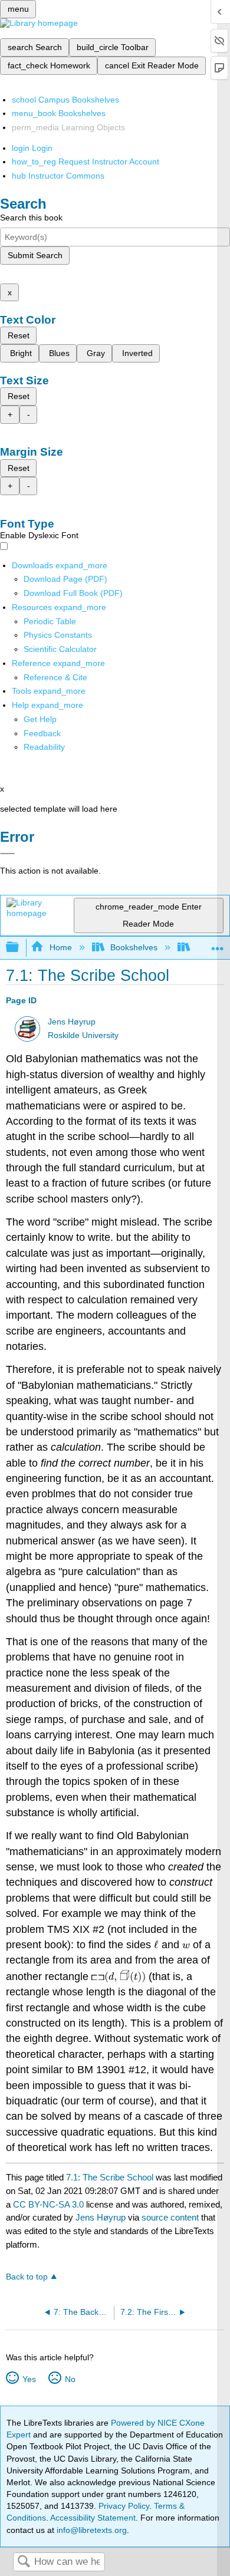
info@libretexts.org (91, 2530)
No (70, 2379)
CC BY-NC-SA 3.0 (48, 2204)
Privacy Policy (124, 2506)
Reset (19, 335)
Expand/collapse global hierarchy (20, 948)
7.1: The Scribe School (110, 2177)
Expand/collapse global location (218, 944)
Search (24, 2562)
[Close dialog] (7, 854)
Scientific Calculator (60, 649)
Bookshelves (134, 947)
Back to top (27, 2277)
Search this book (31, 218)
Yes (29, 2379)
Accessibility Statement (93, 2518)
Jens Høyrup (72, 1022)
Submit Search (35, 255)
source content (170, 2217)
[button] (42, 733)
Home (60, 947)
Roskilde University (83, 1035)
